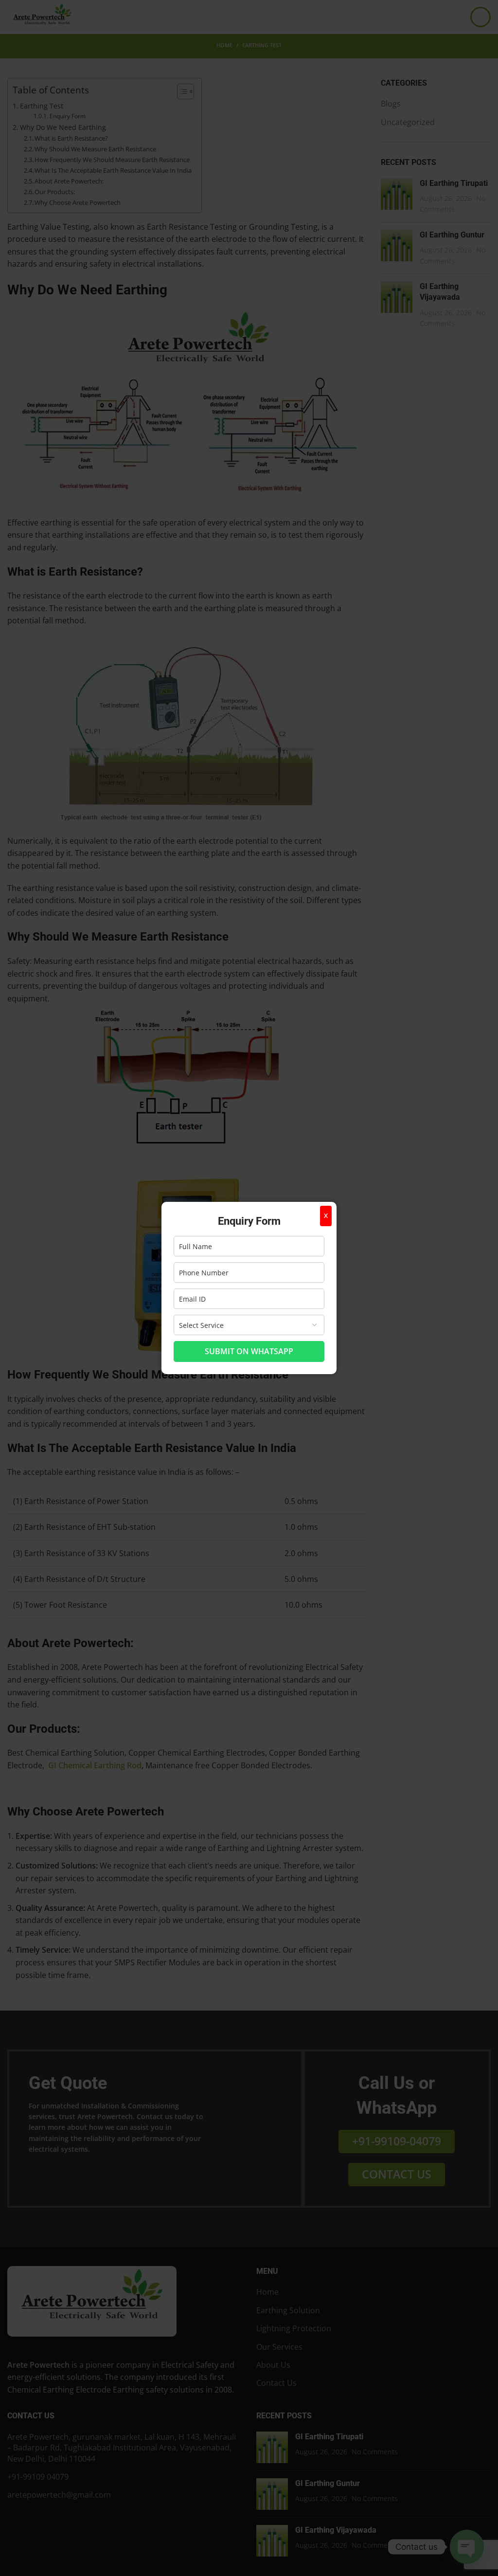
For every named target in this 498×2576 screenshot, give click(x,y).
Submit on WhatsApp (249, 1351)
